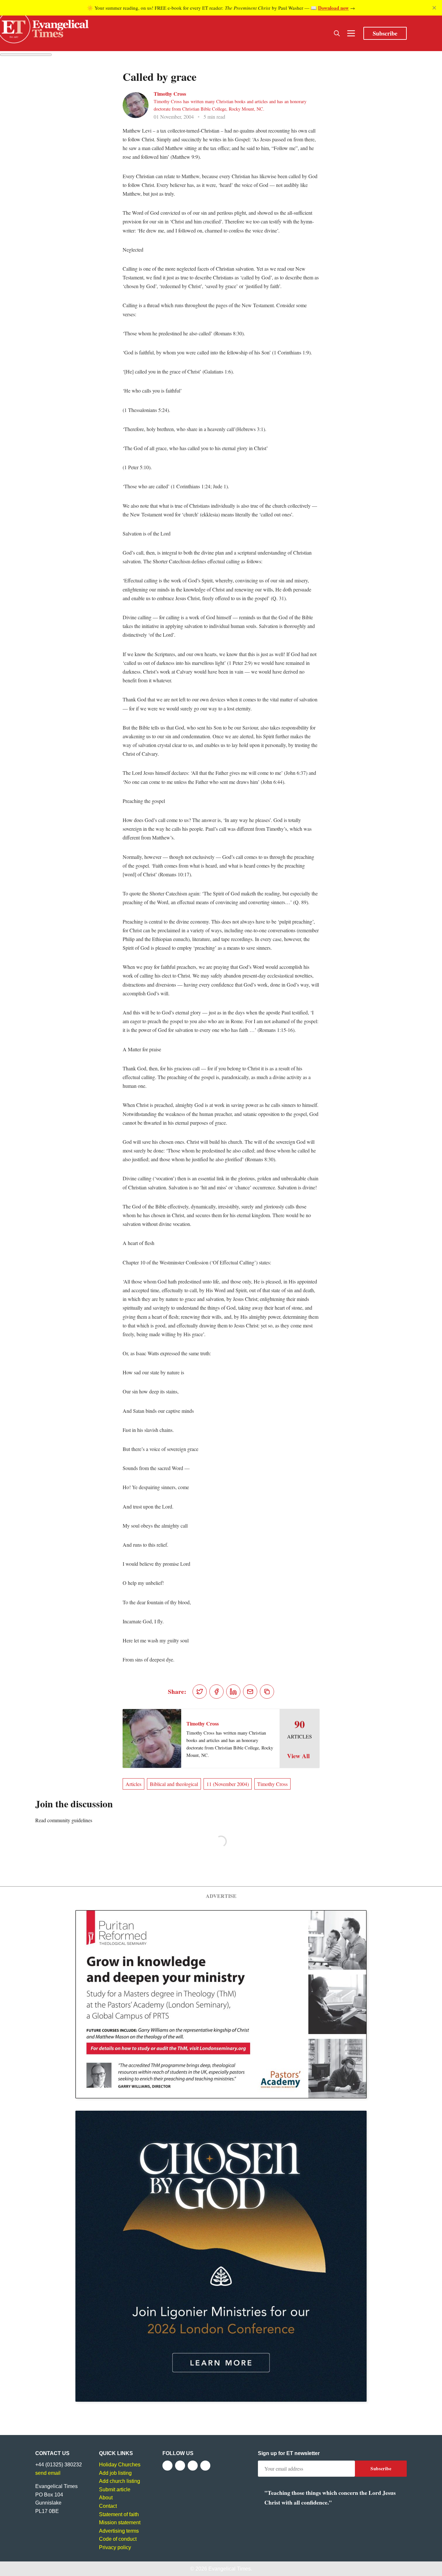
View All (298, 1756)
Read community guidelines (64, 1820)
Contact (108, 2506)
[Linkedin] (205, 2466)
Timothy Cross (170, 94)
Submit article (115, 2489)
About (106, 2498)
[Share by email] (250, 1692)
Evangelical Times (230, 2569)
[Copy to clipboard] (267, 1692)
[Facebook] (167, 2466)
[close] (434, 8)
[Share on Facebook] (216, 1692)
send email (48, 2473)
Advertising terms (119, 2531)
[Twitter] (180, 2466)
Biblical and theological (174, 1784)
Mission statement (120, 2522)
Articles (133, 1784)
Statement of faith (119, 2514)
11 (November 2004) (228, 1784)
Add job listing (115, 2473)
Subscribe (385, 33)
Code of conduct (118, 2539)
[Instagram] (193, 2466)
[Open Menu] (351, 33)
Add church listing (120, 2481)
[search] (337, 33)
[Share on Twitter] (200, 1692)
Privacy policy (115, 2547)
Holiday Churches (120, 2465)
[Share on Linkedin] (233, 1692)
